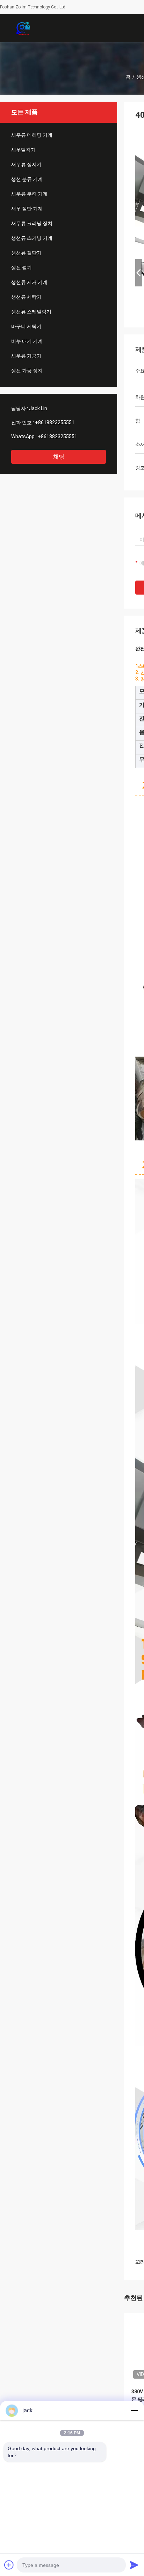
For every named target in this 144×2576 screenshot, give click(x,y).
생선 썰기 (21, 267)
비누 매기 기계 (27, 341)
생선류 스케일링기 (31, 312)
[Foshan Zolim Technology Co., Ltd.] (23, 28)
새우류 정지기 (26, 164)
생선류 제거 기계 (29, 282)
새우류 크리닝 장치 (32, 223)
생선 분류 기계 (27, 179)
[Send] (134, 2565)
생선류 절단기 (26, 253)
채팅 (59, 457)
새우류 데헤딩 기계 (32, 135)
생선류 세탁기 (26, 297)
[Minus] (134, 2411)
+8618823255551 (55, 422)
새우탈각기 (23, 150)
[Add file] (9, 2565)
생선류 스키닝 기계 (32, 238)
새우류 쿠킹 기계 (29, 194)
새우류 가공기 (26, 356)
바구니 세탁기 (26, 326)
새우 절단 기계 (27, 209)
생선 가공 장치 (27, 371)
